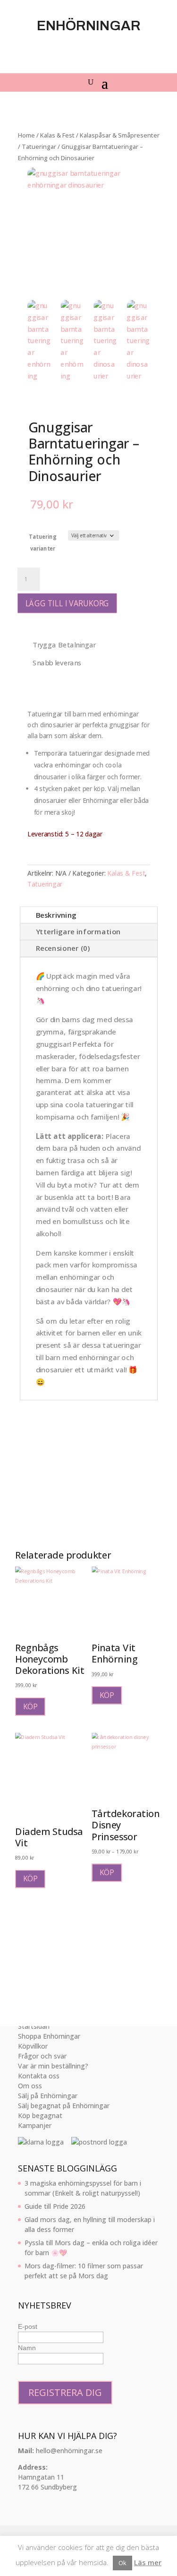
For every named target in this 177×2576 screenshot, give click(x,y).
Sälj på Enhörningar (48, 2096)
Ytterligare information (78, 932)
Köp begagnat (40, 2115)
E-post (28, 2326)
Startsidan (34, 2026)
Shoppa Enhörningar (49, 2036)
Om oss (30, 2086)
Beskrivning (56, 915)
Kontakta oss (39, 2076)
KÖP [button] (30, 1706)
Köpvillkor (33, 2046)
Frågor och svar (42, 2056)
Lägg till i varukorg (67, 603)
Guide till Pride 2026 (55, 2206)
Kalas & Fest (57, 135)
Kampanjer (35, 2125)
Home (26, 135)
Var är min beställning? (53, 2066)
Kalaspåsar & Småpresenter (120, 135)
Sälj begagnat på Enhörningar (64, 2106)
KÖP (106, 1873)
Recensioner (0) (62, 949)
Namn (27, 2348)
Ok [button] (122, 2563)
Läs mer (148, 2562)
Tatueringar (39, 146)
